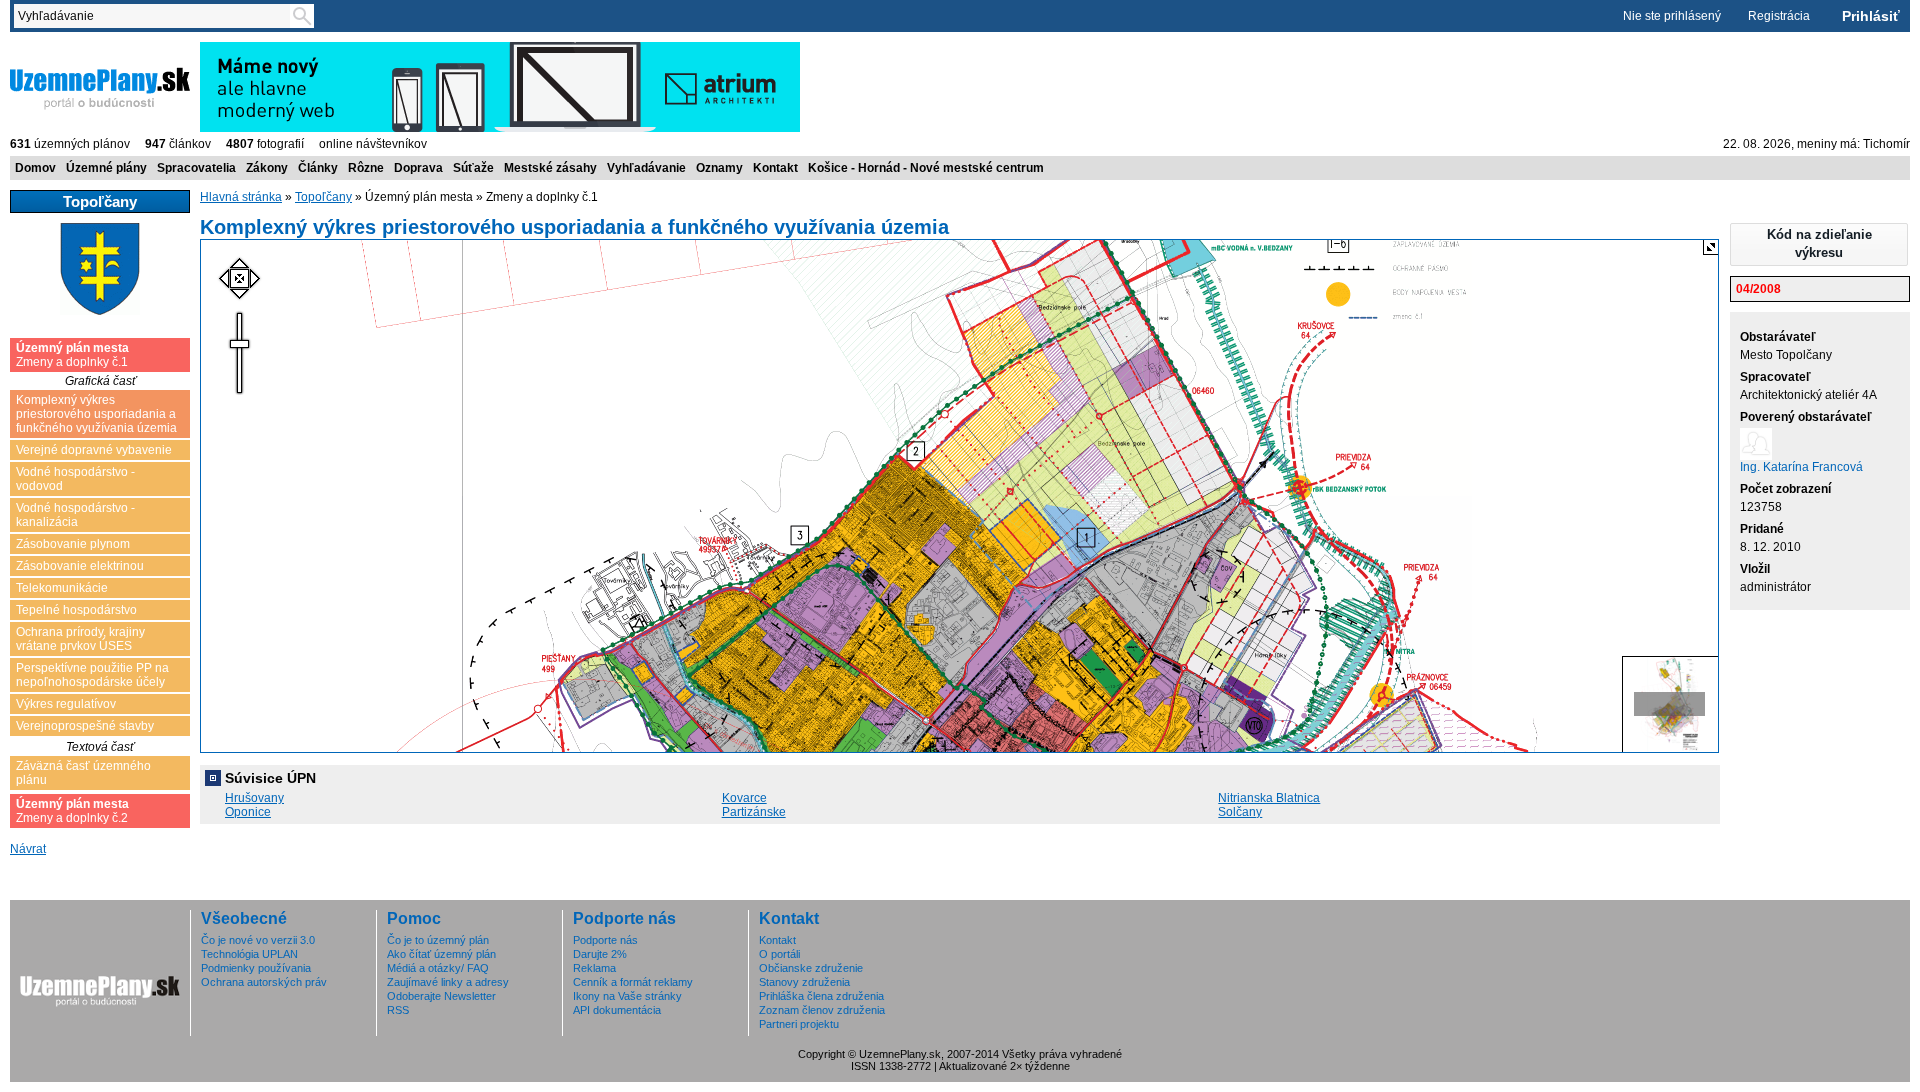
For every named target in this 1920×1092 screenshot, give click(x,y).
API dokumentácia (617, 1010)
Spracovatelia (196, 168)
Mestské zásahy (550, 168)
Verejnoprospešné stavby (85, 726)
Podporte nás (605, 940)
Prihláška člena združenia (821, 996)
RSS (398, 1010)
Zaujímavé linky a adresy (448, 982)
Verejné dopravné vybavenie (94, 450)
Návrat (28, 849)
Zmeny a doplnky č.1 (72, 355)
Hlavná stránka (241, 197)
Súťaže (473, 168)
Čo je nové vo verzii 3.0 (258, 940)
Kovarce (744, 798)
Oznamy (719, 168)
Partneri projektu (799, 1024)
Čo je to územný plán (438, 940)
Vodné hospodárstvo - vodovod (75, 479)
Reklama (594, 968)
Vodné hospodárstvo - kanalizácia (75, 515)
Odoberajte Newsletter (441, 996)
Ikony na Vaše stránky (627, 996)
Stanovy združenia (804, 982)
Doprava (418, 168)
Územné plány (106, 168)
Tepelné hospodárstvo (76, 610)
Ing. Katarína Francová (1801, 467)
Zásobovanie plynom (73, 544)
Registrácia (1779, 16)
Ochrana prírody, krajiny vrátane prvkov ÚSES (80, 639)
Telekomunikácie (62, 588)
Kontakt (775, 168)
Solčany (1240, 812)
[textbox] (156, 16)
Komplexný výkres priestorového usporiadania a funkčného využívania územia (96, 414)
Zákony (267, 168)
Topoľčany (323, 197)
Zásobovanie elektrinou (80, 566)
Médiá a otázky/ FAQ (438, 968)
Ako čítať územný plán (441, 954)
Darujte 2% (600, 954)
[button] (1819, 244)
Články (318, 168)
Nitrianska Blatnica (1269, 798)
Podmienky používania (256, 968)
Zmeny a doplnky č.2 (72, 811)
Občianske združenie (811, 968)
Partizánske (754, 812)
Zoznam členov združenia (822, 1010)
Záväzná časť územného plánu (83, 773)
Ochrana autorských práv (264, 982)
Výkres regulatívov (66, 704)
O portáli (779, 954)
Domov (35, 168)
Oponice (248, 812)
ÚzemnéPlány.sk (57, 49)
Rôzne (366, 168)
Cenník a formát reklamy (633, 982)
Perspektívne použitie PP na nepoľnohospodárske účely (92, 675)
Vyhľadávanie (646, 168)
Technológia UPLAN (249, 954)
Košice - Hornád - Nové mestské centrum (926, 168)
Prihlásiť (1871, 16)
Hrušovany (254, 798)
